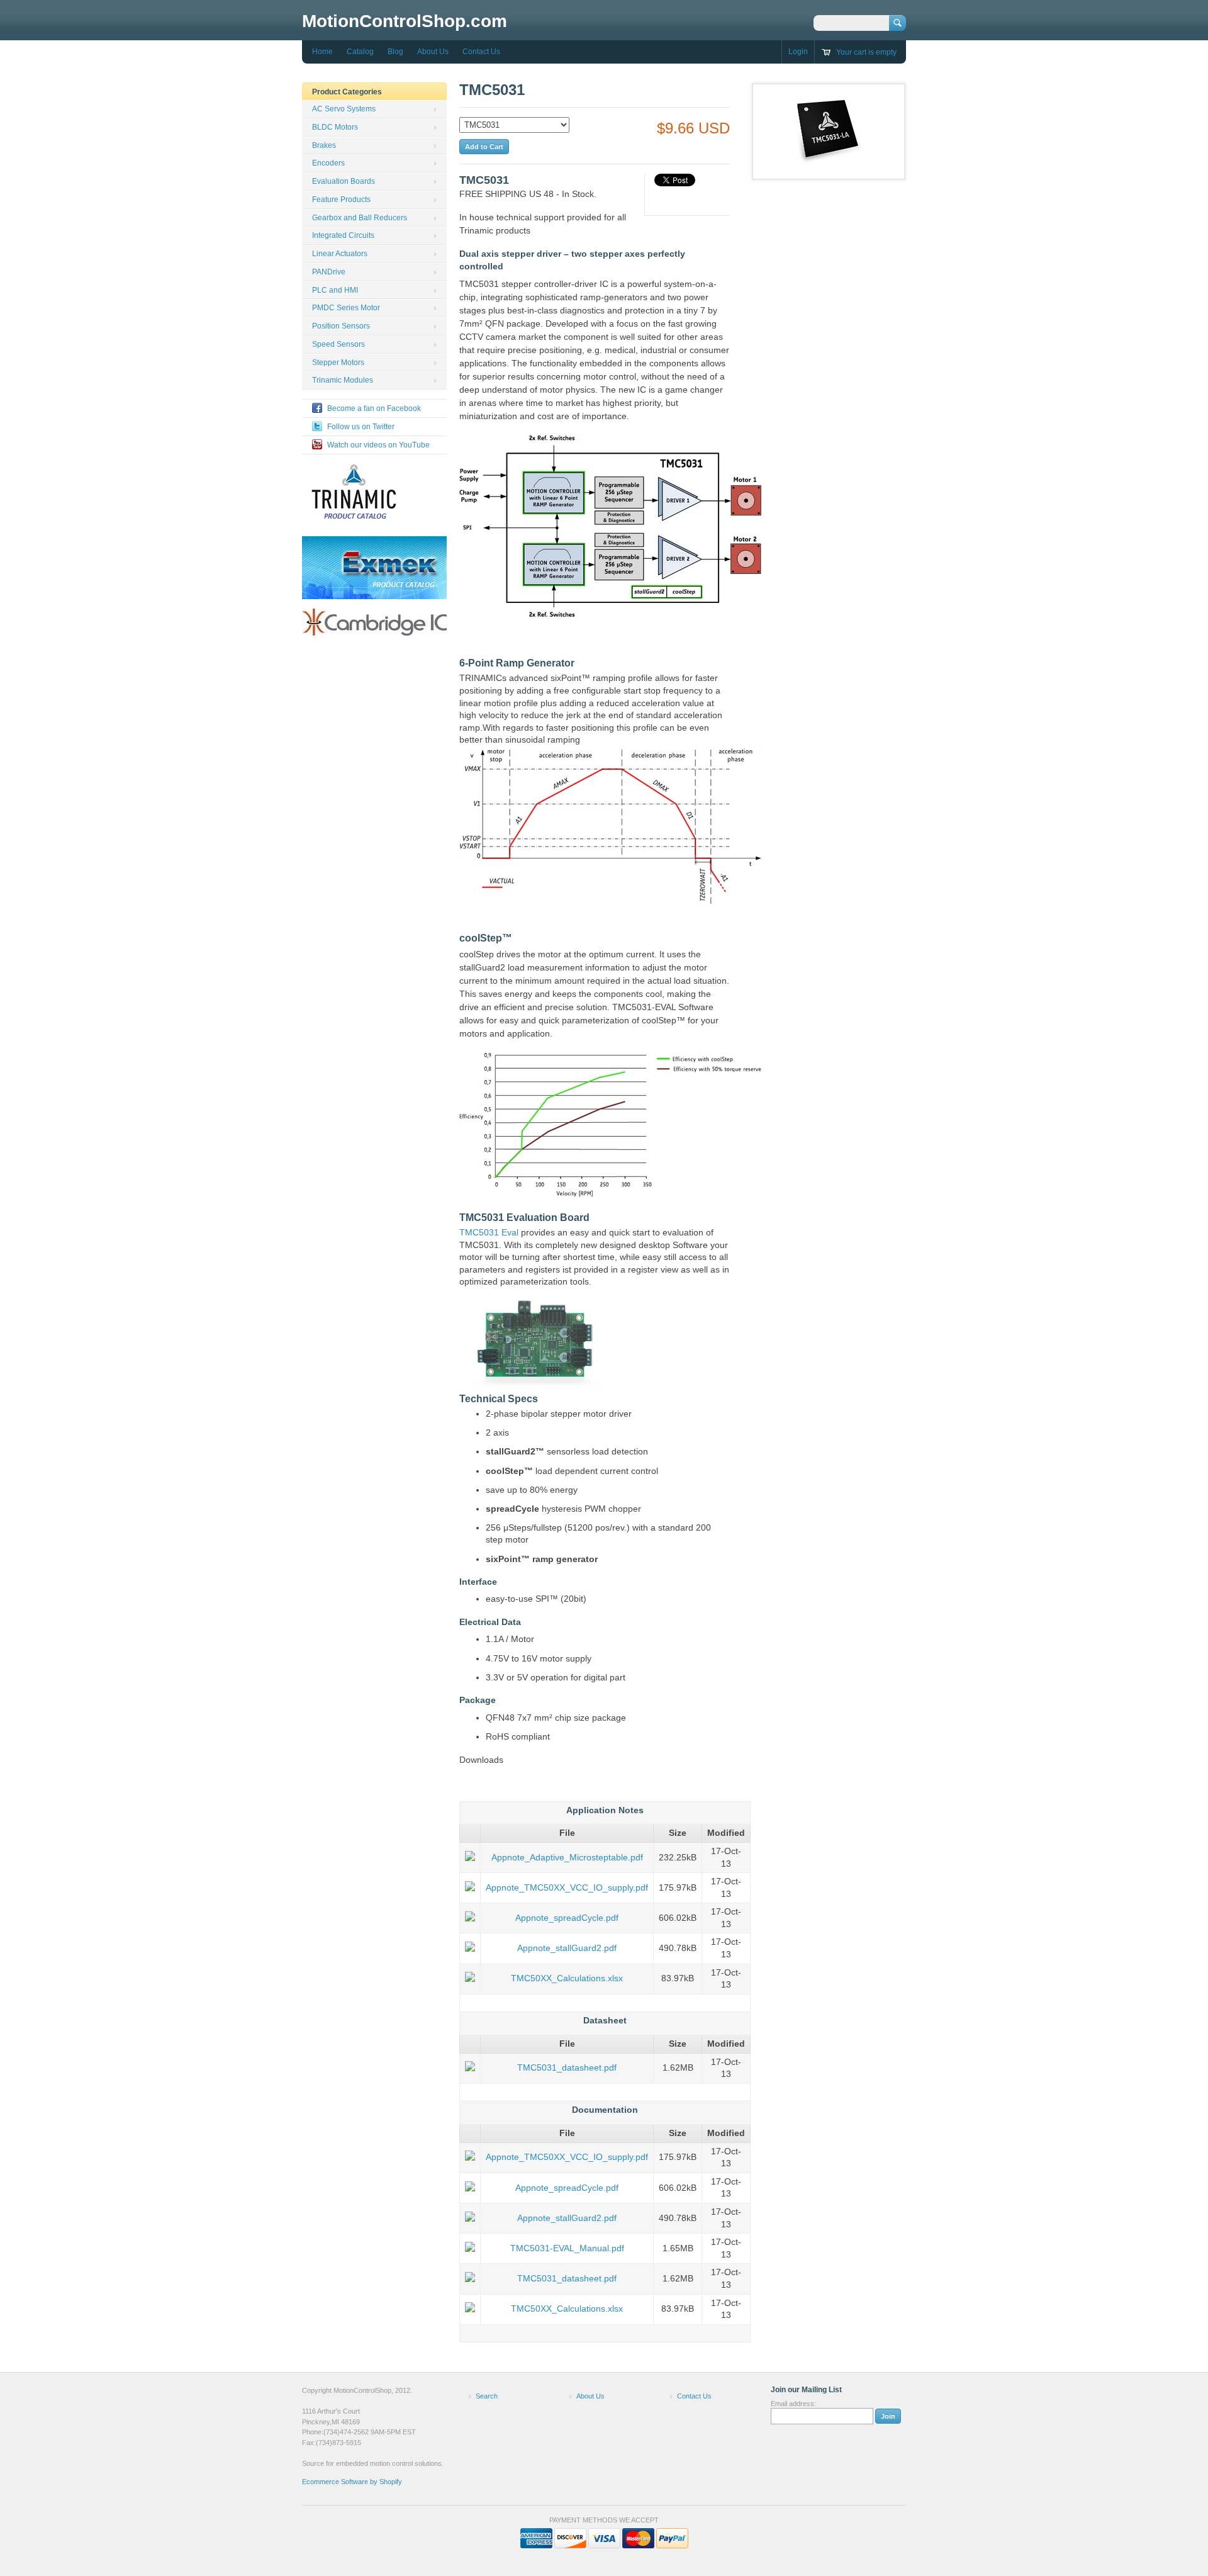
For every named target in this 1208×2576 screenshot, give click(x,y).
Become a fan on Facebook (374, 408)
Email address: (793, 2404)
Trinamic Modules (343, 380)
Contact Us (481, 52)
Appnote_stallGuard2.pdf (567, 1948)
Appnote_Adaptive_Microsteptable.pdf (567, 1857)
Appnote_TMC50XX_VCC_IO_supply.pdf (567, 1887)
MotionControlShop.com (405, 21)
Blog (395, 52)
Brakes (324, 145)
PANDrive (329, 272)
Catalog (360, 52)
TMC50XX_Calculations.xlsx (567, 1978)
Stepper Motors (338, 363)
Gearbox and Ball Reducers (360, 218)
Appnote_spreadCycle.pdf (567, 1918)
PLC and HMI (335, 290)
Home (322, 52)
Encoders (328, 163)
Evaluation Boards (344, 181)
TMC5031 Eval (489, 1232)
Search (487, 2396)
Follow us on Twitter (361, 427)
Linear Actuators (340, 254)
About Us (433, 52)
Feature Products (341, 200)
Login (798, 52)
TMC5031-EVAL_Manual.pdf (567, 2248)
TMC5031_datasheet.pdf (567, 2067)
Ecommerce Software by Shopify (352, 2482)
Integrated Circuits (343, 235)
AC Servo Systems (344, 109)
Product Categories (347, 92)
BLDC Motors (335, 127)
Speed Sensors (338, 344)
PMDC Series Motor (346, 308)
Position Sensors (341, 326)
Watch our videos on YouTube (378, 445)
